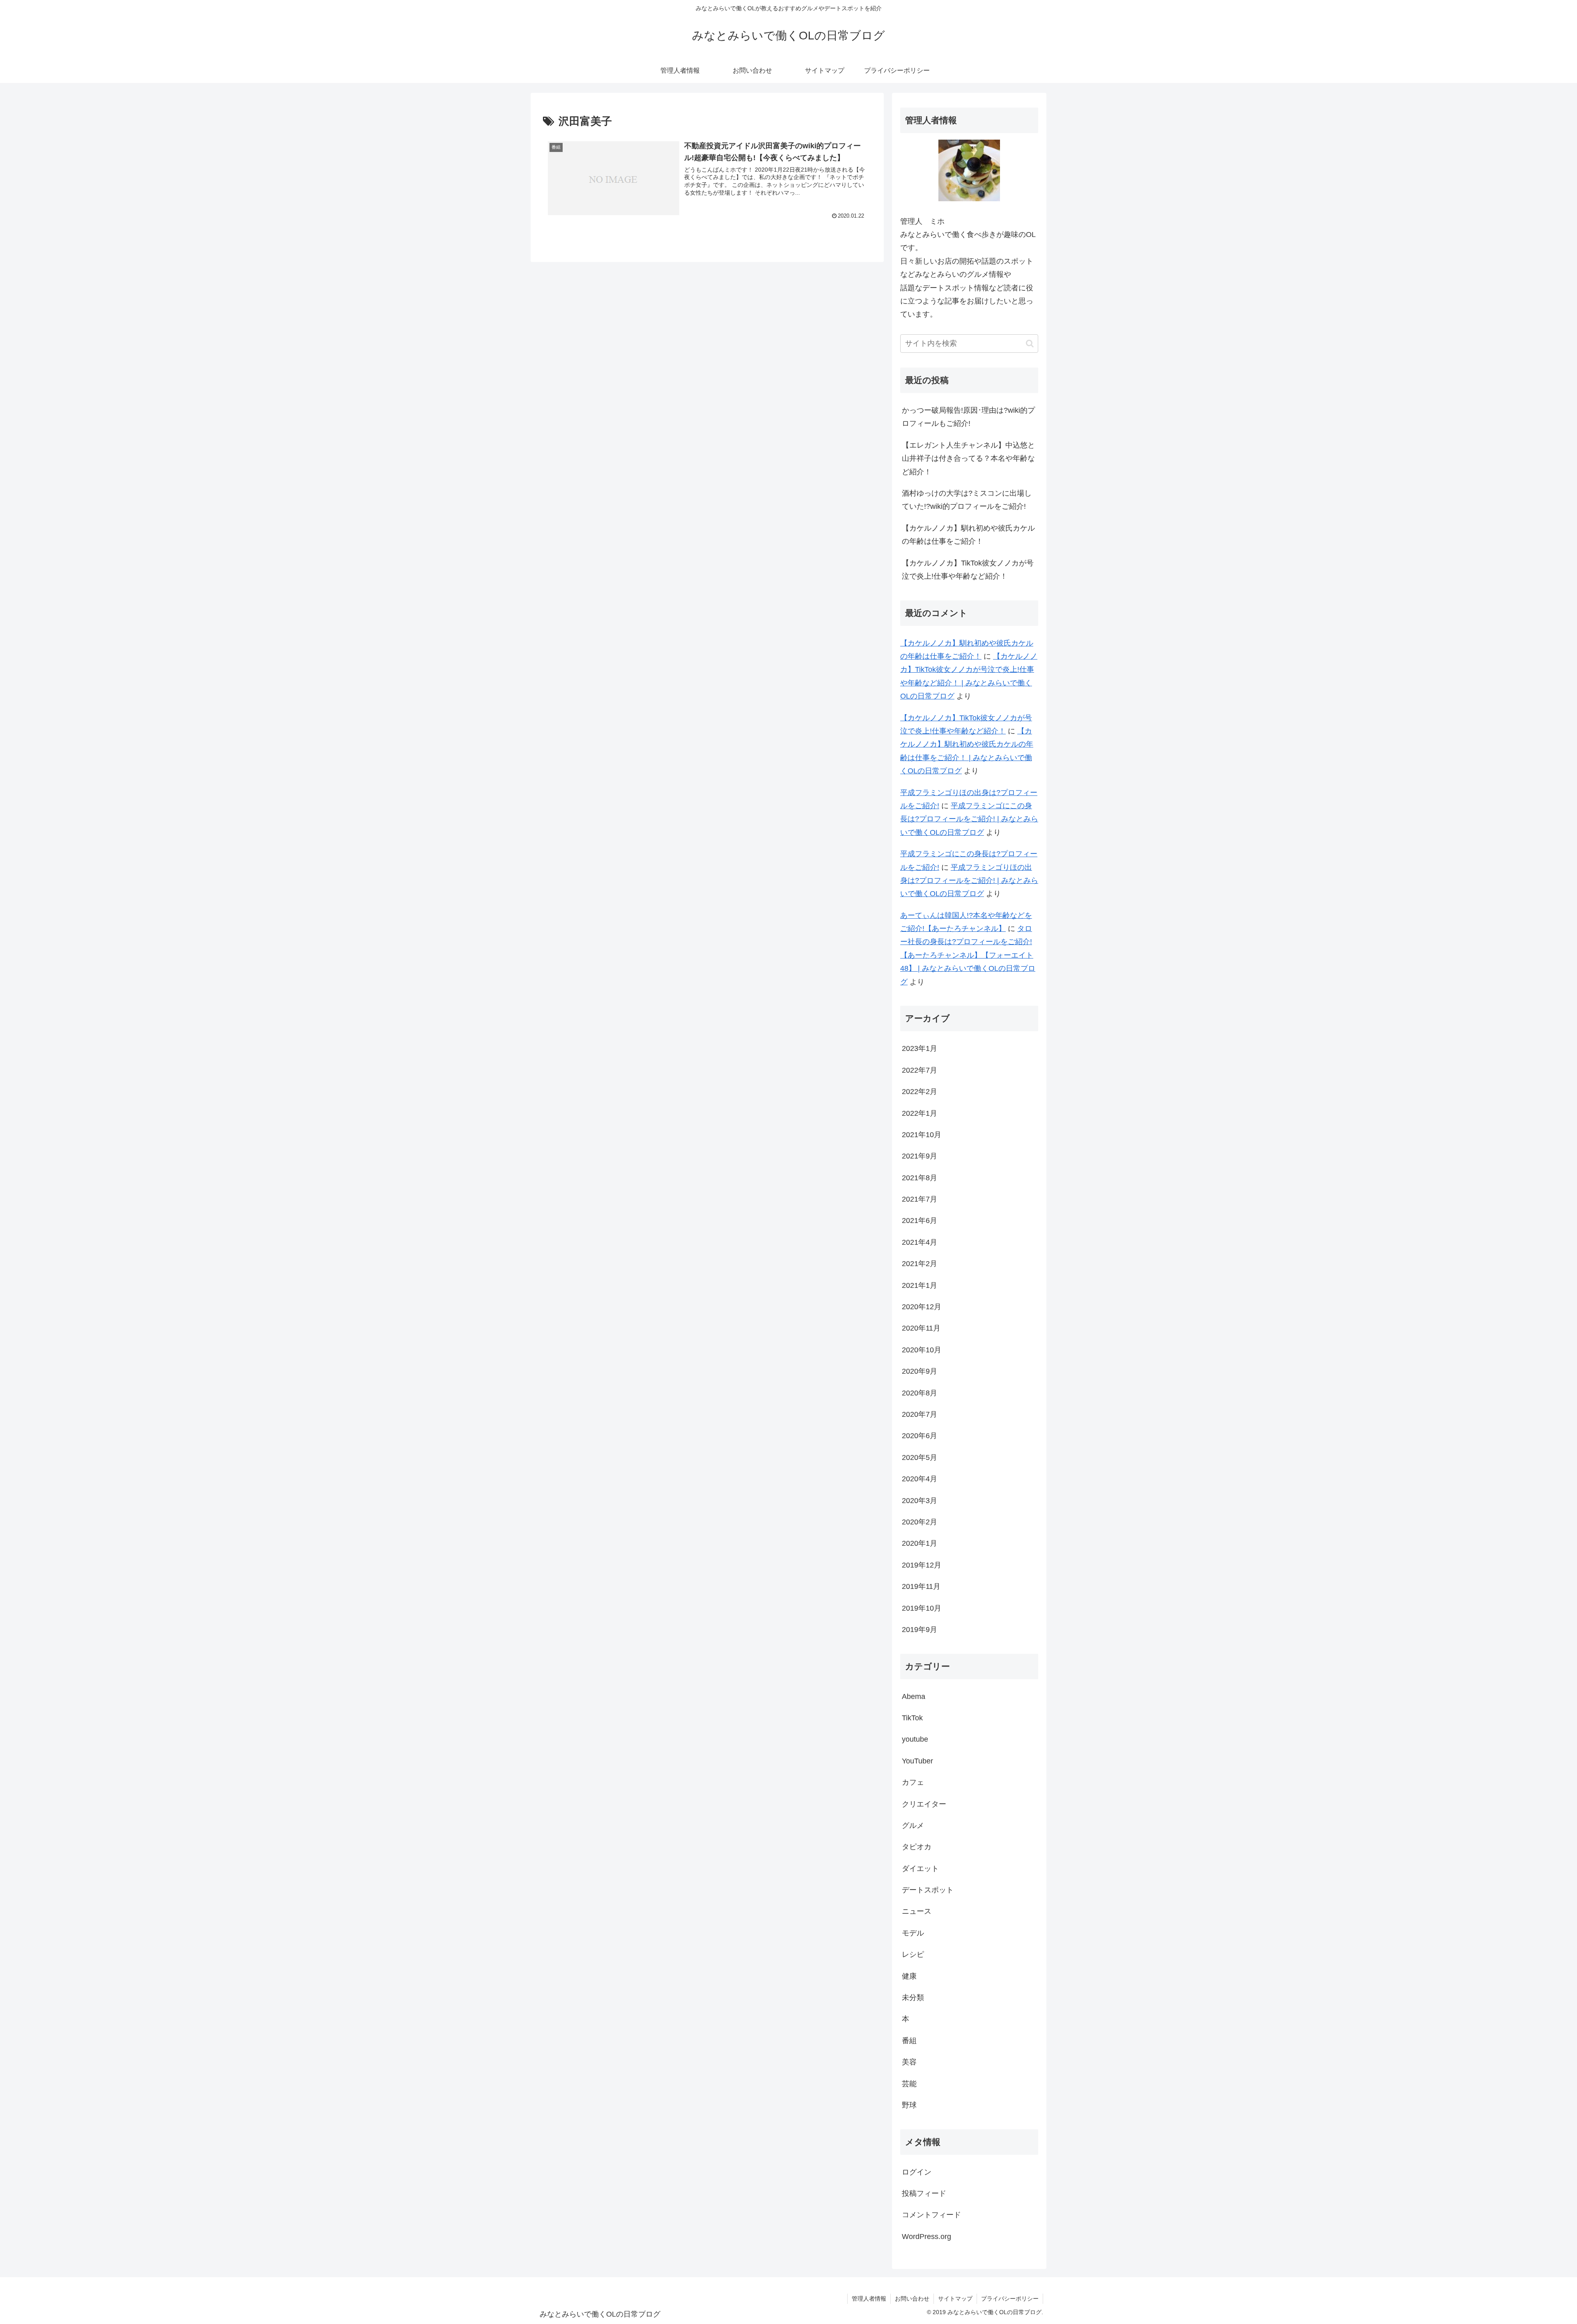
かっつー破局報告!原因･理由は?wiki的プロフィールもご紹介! (968, 417)
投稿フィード (924, 2193)
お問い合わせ (912, 2299)
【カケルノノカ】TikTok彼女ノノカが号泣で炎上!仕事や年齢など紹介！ (968, 570)
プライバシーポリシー (1010, 2299)
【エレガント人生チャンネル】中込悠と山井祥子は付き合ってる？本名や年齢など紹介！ (968, 459)
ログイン (917, 2172)
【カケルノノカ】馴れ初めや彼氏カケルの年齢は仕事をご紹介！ (968, 535)
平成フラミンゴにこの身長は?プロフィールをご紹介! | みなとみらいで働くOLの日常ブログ (969, 819)
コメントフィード (931, 2215)
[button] (1030, 344)
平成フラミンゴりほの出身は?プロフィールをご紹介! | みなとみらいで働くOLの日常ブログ (969, 881)
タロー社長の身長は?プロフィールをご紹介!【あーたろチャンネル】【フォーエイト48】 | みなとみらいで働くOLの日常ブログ (968, 955)
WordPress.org (926, 2237)
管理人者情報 (869, 2299)
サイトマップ (955, 2299)
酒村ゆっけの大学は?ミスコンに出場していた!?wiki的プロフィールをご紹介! (967, 500)
